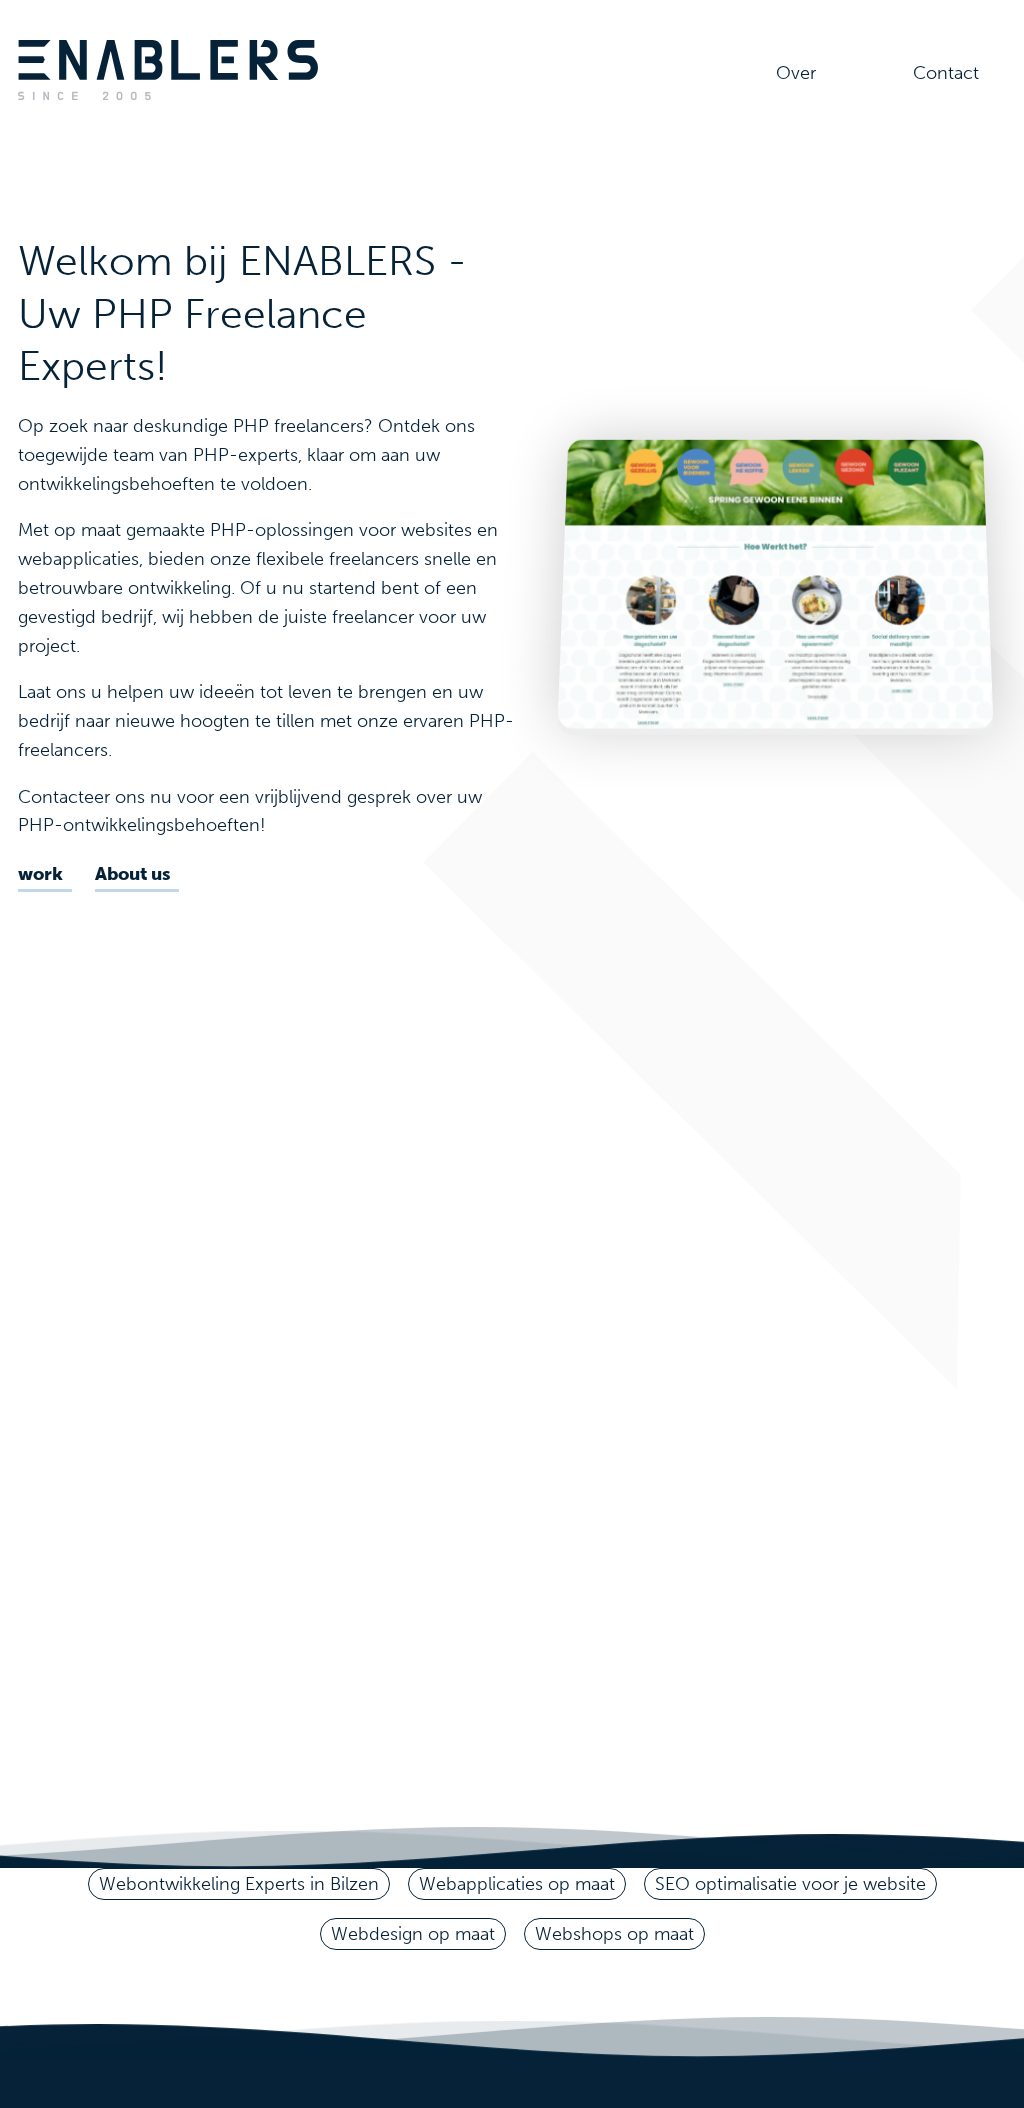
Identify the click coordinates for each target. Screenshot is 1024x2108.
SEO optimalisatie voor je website (790, 1884)
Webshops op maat (614, 1934)
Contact (946, 73)
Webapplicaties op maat (517, 1884)
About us (132, 874)
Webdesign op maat (413, 1934)
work (40, 874)
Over (796, 73)
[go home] (168, 96)
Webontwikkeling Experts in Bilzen (239, 1884)
